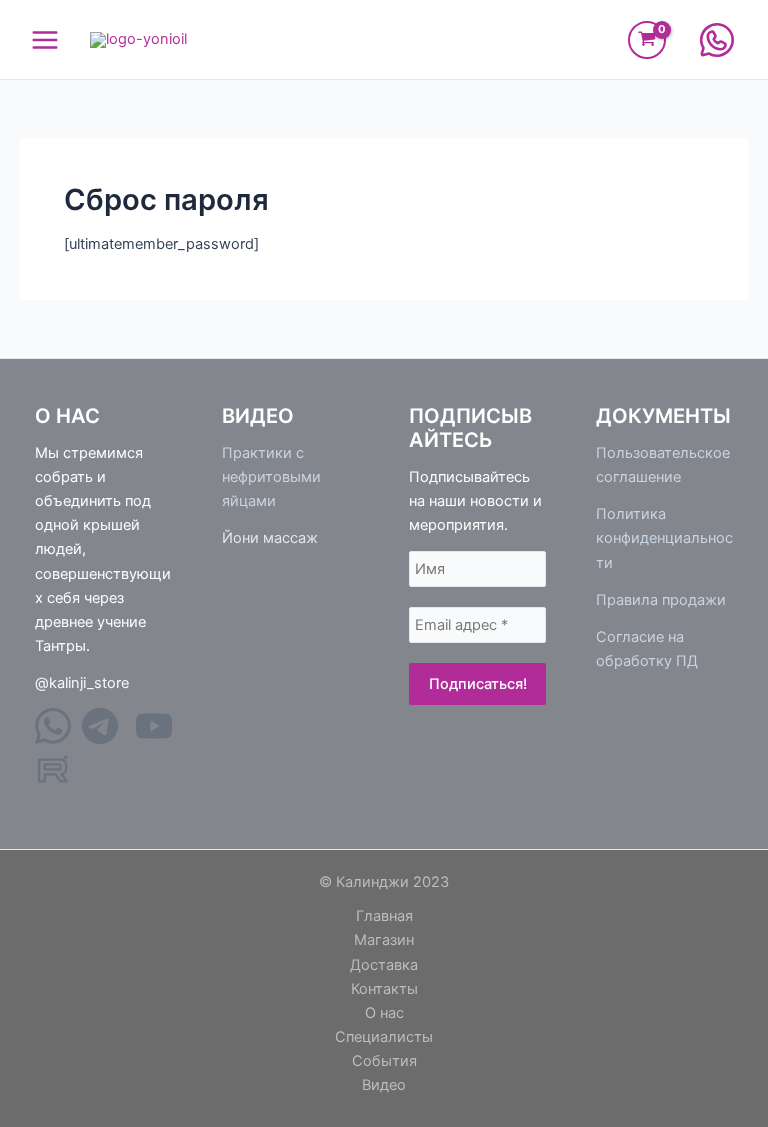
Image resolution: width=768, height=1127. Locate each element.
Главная (384, 916)
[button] (717, 40)
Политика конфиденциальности (664, 538)
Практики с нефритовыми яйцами (271, 477)
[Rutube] (53, 782)
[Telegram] (102, 739)
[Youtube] (154, 739)
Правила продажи (661, 600)
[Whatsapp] (55, 739)
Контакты (384, 989)
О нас (384, 1013)
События (384, 1061)
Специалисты (384, 1037)
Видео (384, 1085)
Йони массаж (270, 538)
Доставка (384, 965)
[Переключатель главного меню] (45, 39)
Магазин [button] (384, 940)
